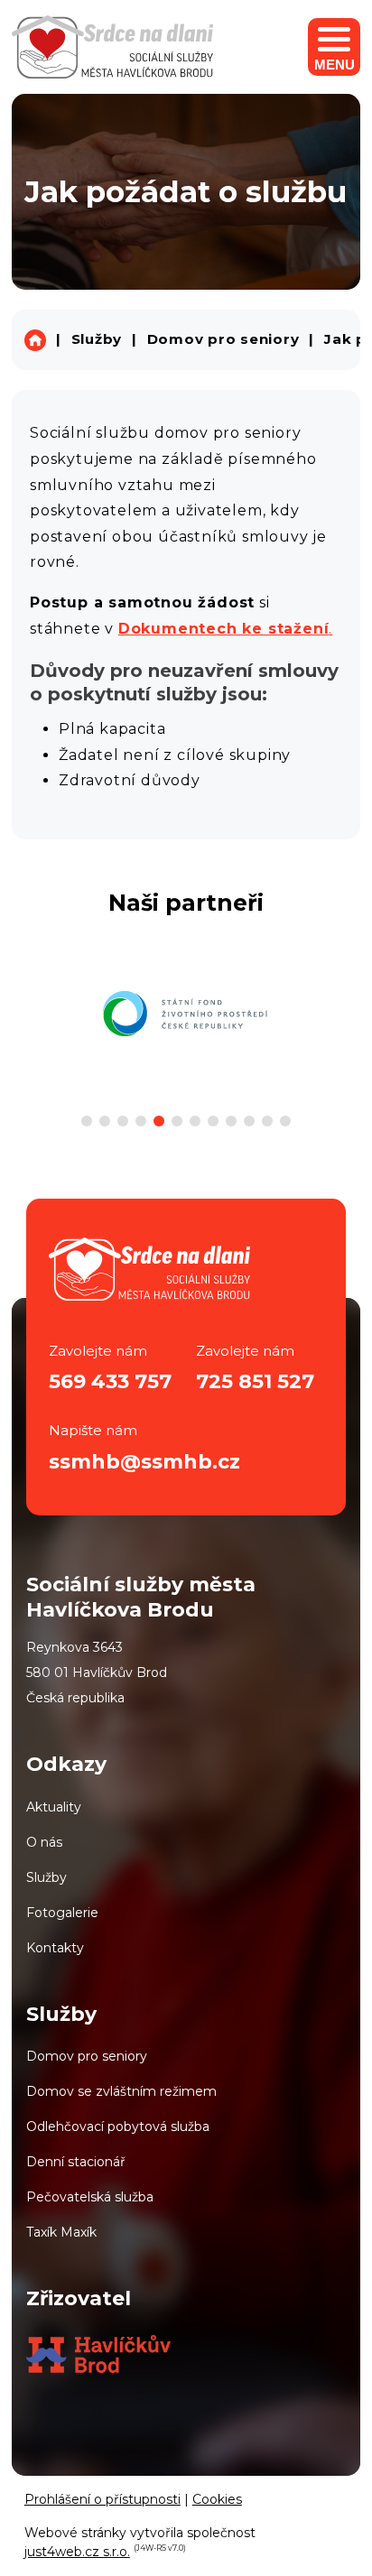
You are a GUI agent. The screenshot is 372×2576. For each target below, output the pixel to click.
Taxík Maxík (61, 2232)
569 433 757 (110, 1381)
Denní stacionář (76, 2162)
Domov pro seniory (223, 339)
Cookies (217, 2499)
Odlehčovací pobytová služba (118, 2127)
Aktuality (54, 1807)
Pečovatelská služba (90, 2197)
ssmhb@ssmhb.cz (144, 1462)
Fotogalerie (62, 1913)
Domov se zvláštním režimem (121, 2091)
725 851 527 (255, 1381)
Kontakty (55, 1948)
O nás (44, 1842)
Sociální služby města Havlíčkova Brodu (35, 340)
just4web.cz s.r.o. (77, 2552)
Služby (97, 339)
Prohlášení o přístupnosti (102, 2499)
